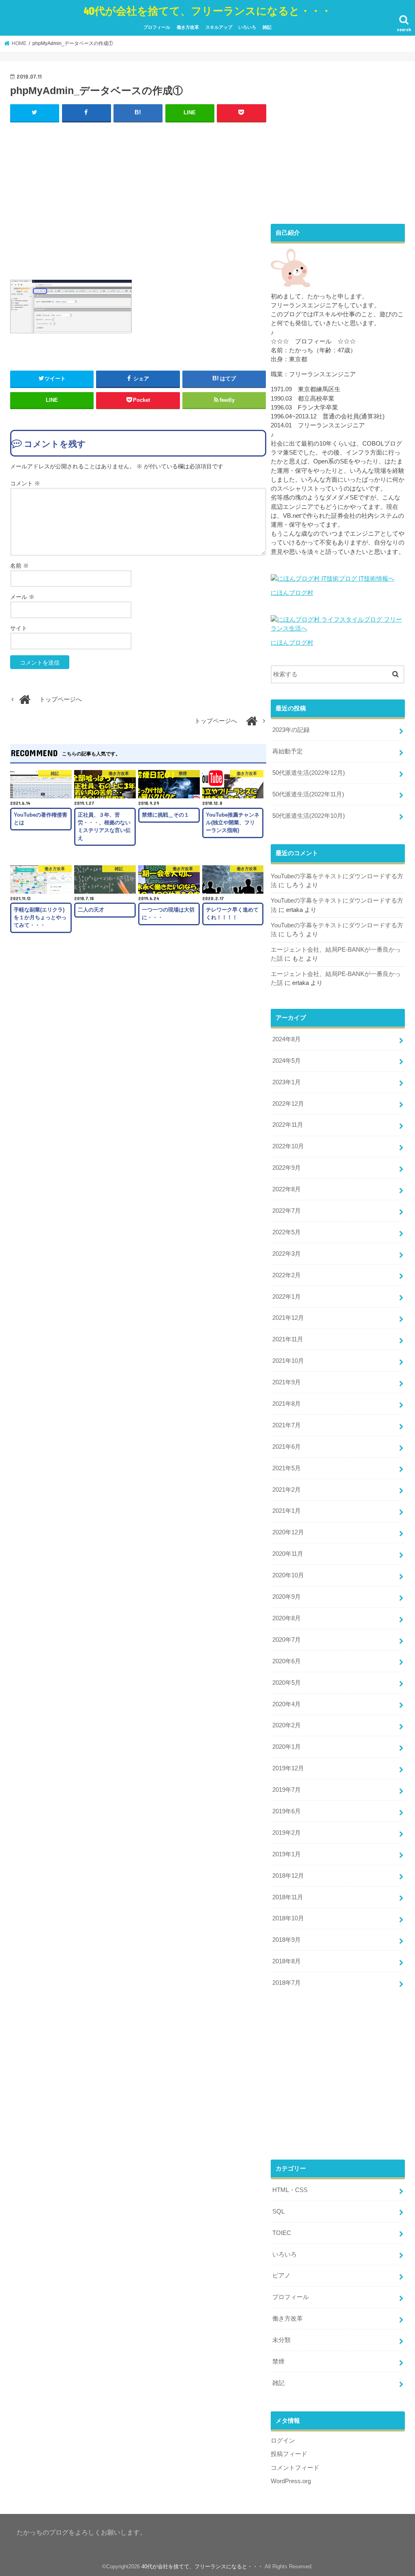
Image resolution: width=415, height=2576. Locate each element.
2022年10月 (288, 1146)
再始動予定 (288, 751)
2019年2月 (287, 1833)
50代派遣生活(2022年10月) (309, 816)
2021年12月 (288, 1318)
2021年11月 (288, 1339)
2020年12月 (288, 1532)
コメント (25, 483)
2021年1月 (287, 1511)
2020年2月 (287, 1725)
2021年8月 (287, 1404)
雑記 (267, 27)
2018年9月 (287, 1940)
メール (22, 597)
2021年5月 (287, 1468)
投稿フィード (289, 2454)
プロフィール (157, 27)
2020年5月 (287, 1683)
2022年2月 (287, 1275)
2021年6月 (287, 1447)
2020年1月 (287, 1747)
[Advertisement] (138, 199)
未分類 (281, 2340)
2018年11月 (288, 1897)
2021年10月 (288, 1361)
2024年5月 (287, 1061)
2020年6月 (287, 1661)
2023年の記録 (291, 730)
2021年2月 (287, 1490)
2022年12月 (288, 1104)
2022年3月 (287, 1254)
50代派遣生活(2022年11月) (308, 794)
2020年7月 (287, 1640)
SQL (278, 2211)
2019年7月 (287, 1790)
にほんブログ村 (292, 593)
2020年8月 (287, 1618)
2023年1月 (287, 1082)
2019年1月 (287, 1854)
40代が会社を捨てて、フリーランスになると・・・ (207, 10)
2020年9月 (287, 1597)
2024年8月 (287, 1039)
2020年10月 (288, 1575)
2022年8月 (287, 1189)
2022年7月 (287, 1211)
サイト (19, 628)
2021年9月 (287, 1382)
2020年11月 (288, 1554)
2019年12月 (288, 1768)
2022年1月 (287, 1297)
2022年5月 (287, 1232)
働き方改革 (188, 27)
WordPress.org (291, 2481)
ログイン (283, 2441)
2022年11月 (288, 1125)
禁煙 (278, 2362)
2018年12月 (288, 1876)
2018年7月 (287, 1983)
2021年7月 (287, 1425)
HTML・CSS (290, 2190)
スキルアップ (219, 27)
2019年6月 (287, 1811)
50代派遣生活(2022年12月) (309, 773)
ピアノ (281, 2276)
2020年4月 (287, 1704)
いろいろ (247, 27)
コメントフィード (295, 2468)
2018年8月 (287, 1961)
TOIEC (282, 2233)
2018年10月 (288, 1918)
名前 (19, 566)
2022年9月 (287, 1168)
